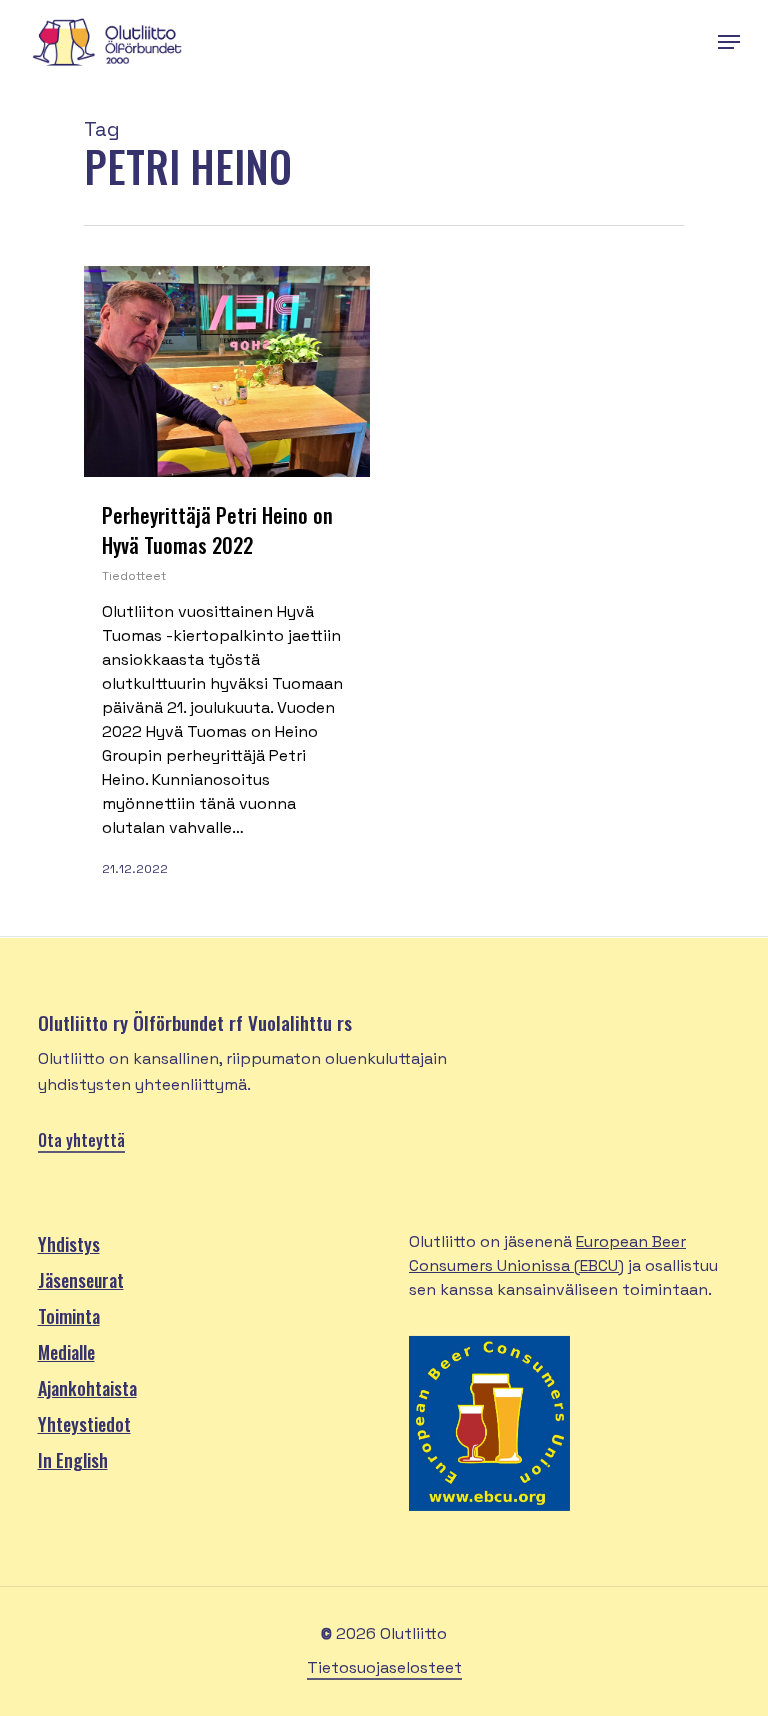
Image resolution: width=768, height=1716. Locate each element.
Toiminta (69, 1316)
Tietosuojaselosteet (384, 1667)
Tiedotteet (134, 576)
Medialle (66, 1352)
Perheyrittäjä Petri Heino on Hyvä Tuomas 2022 (217, 530)
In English (73, 1460)
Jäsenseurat (81, 1280)
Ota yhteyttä (81, 1140)
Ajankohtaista (87, 1388)
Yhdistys (69, 1244)
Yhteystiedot (84, 1424)
